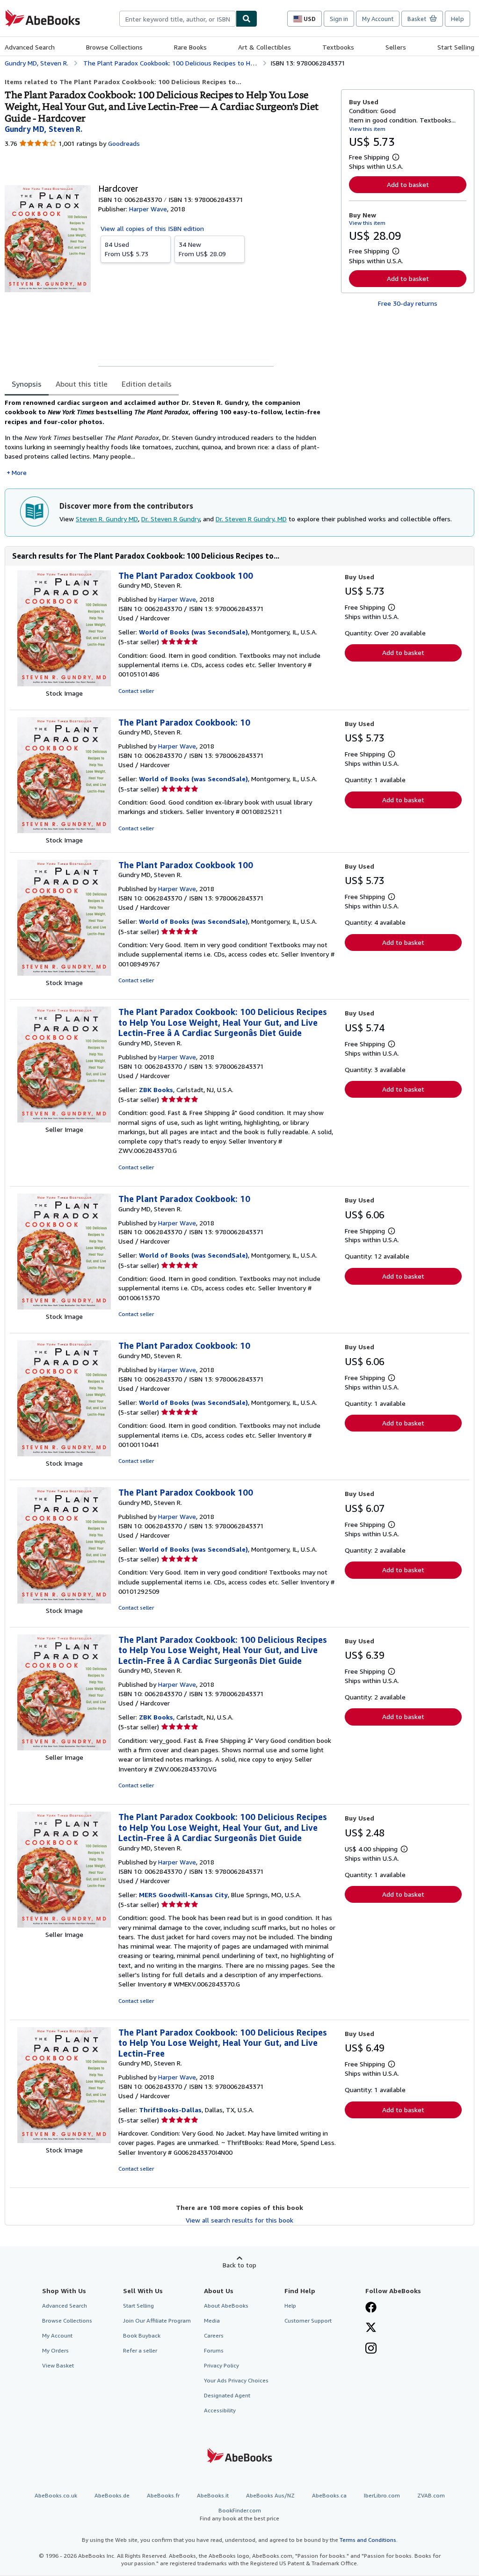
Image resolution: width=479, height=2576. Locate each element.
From (127, 249)
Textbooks (338, 47)
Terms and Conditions (368, 2540)
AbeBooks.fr (163, 2495)
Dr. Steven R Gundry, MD (251, 519)
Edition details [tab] (147, 384)
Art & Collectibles (265, 47)
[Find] (247, 19)
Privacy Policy (221, 2365)
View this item (367, 129)
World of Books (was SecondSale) (193, 632)
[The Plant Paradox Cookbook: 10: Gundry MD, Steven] (64, 831)
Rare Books (190, 47)
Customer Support (308, 2321)
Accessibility (220, 2410)
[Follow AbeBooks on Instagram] (371, 2349)
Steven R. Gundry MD (107, 519)
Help (457, 19)
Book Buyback (142, 2335)
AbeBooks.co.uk (56, 2495)
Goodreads (124, 143)
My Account (378, 19)
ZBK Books (156, 1090)
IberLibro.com (382, 2495)
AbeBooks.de (112, 2495)
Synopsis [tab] (27, 384)
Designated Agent (227, 2395)
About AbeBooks (226, 2306)
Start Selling (456, 47)
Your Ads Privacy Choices (236, 2380)
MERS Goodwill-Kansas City (183, 1895)
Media (212, 2321)
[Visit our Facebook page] (371, 2308)
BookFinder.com (239, 2514)
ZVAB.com (431, 2495)
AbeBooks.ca (329, 2495)
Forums (214, 2350)
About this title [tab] (82, 384)
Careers (214, 2335)
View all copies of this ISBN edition (152, 228)
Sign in (339, 19)
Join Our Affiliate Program (157, 2321)
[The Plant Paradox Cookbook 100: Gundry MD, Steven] (64, 684)
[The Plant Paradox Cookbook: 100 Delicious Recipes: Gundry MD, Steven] (64, 1120)
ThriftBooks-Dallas (170, 2110)
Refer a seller (140, 2350)
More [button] (19, 472)
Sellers (396, 47)
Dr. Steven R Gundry (171, 519)
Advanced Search (30, 47)
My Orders (55, 2350)
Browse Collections (114, 47)
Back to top (239, 2265)
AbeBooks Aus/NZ (270, 2495)
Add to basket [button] (408, 184)
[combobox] (178, 19)
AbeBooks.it (213, 2495)
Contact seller (136, 691)
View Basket (58, 2365)
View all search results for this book (239, 2220)
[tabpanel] (169, 438)
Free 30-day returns (408, 303)
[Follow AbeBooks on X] (371, 2328)
